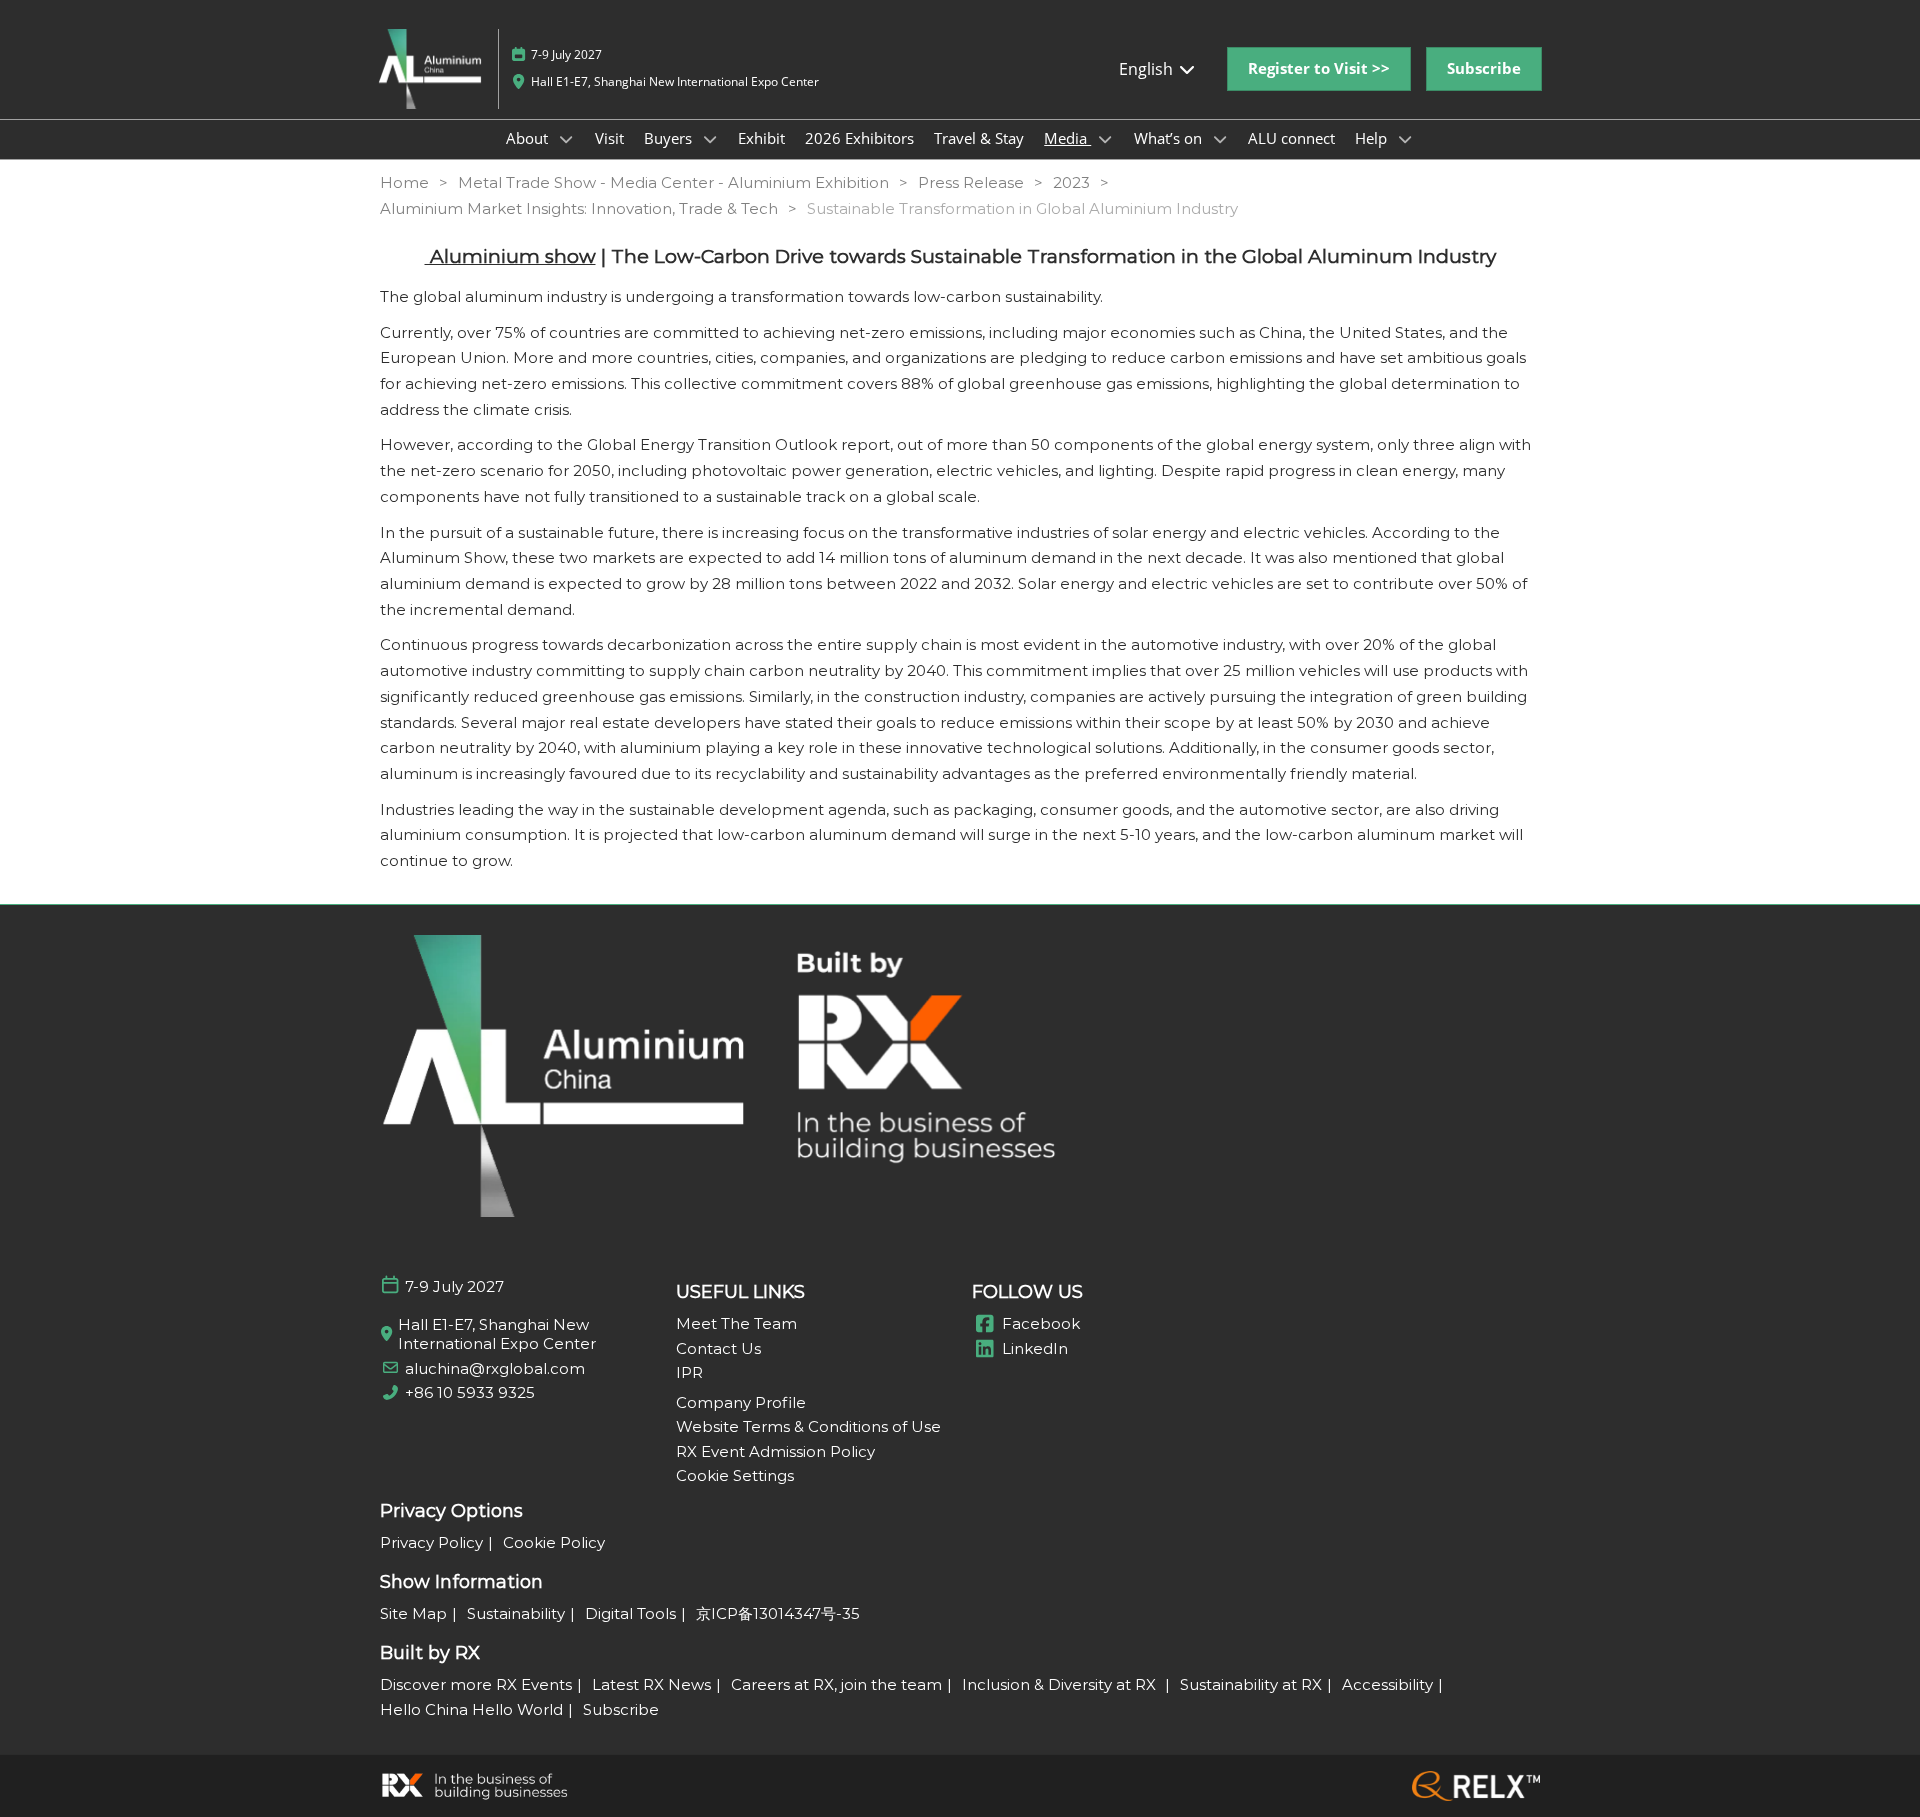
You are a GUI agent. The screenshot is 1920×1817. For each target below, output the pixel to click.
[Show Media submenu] (1105, 139)
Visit (609, 138)
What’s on (1170, 138)
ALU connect (1291, 138)
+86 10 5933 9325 (470, 1392)
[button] (1319, 69)
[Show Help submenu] (1405, 139)
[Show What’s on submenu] (1220, 139)
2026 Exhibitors (859, 138)
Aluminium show (510, 256)
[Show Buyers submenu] (710, 139)
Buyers (670, 138)
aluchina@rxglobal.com (495, 1368)
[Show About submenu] (566, 139)
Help (1373, 138)
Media (1067, 138)
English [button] (1148, 69)
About (529, 138)
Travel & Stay (979, 138)
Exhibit (761, 138)
